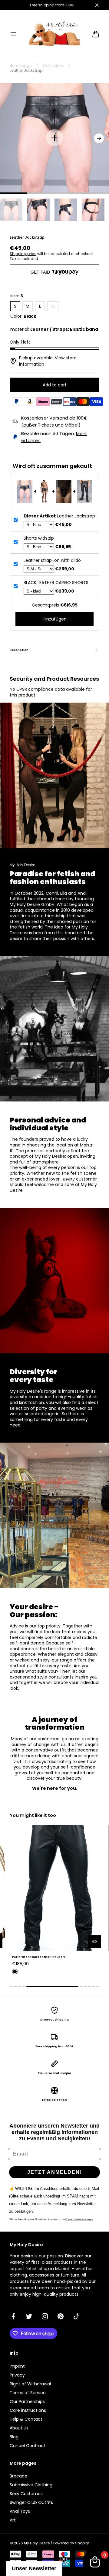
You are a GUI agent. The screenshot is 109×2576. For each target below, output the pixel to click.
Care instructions (28, 2410)
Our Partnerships (27, 2401)
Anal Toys (20, 2511)
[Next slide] (99, 138)
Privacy (17, 2375)
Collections (53, 66)
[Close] (97, 5)
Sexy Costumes (26, 2494)
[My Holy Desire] (54, 34)
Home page (21, 66)
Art (13, 2520)
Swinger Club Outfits (31, 2502)
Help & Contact (26, 2419)
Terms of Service (28, 2393)
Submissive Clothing (31, 2485)
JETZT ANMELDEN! (55, 2172)
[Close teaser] (64, 2559)
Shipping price (23, 254)
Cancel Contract (28, 2446)
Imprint (17, 2366)
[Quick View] (94, 1942)
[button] (13, 34)
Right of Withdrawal (30, 2384)
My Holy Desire (37, 2543)
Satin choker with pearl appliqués (39, 1957)
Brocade (18, 2476)
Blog (14, 2437)
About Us (19, 2428)
